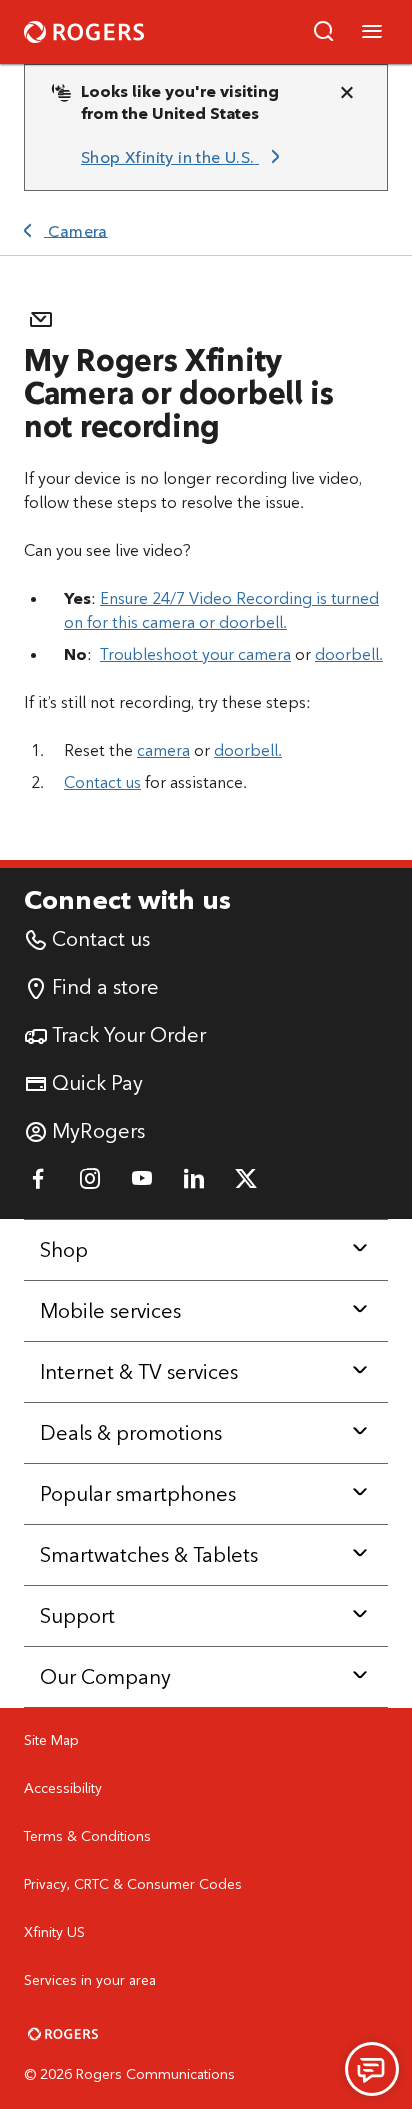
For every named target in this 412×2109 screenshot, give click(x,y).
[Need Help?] (372, 2069)
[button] (324, 32)
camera (163, 750)
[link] (184, 158)
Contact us (102, 782)
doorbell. (349, 654)
